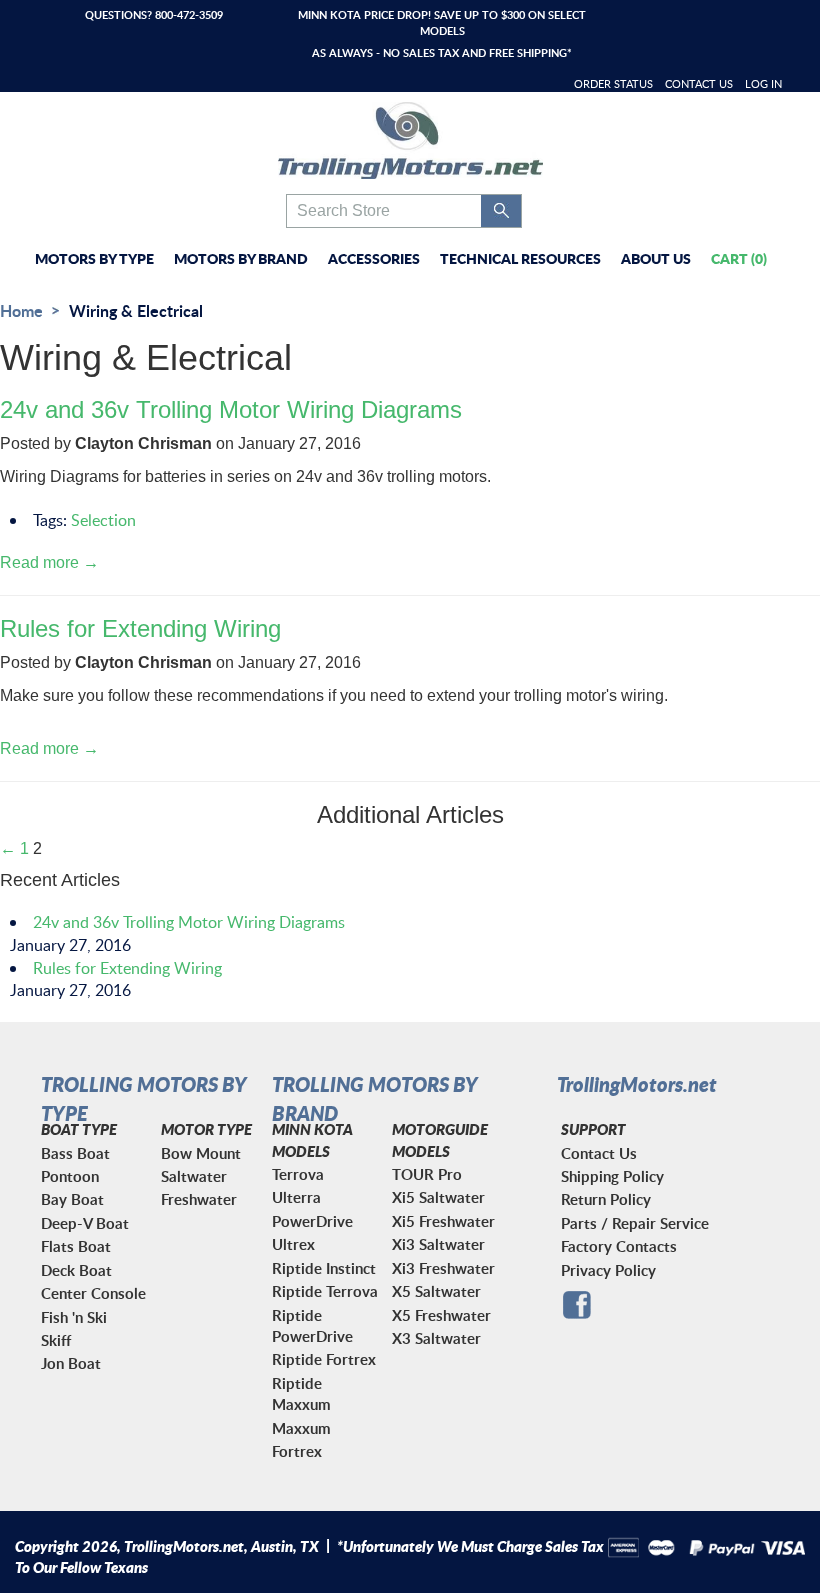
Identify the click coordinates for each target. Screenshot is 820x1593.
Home (21, 311)
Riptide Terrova (325, 1291)
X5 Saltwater (436, 1291)
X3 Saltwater (436, 1338)
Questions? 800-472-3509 (154, 14)
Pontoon (70, 1176)
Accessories (374, 258)
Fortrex (297, 1451)
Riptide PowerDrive (312, 1326)
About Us (656, 258)
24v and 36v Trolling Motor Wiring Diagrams (231, 409)
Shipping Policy (612, 1176)
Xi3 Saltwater (438, 1244)
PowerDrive (312, 1221)
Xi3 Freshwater (443, 1268)
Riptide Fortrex (324, 1359)
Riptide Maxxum (301, 1394)
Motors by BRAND (241, 258)
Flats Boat (76, 1246)
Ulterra (296, 1197)
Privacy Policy (608, 1270)
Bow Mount (201, 1153)
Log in (763, 83)
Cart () (739, 258)
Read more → (49, 562)
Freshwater (199, 1199)
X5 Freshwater (441, 1315)
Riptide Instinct (324, 1268)
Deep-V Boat (85, 1223)
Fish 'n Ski (74, 1317)
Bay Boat (72, 1199)
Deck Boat (76, 1270)
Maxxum (301, 1428)
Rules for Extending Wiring (140, 628)
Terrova (298, 1174)
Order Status (613, 83)
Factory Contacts (619, 1246)
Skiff (56, 1340)
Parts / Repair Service (635, 1223)
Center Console (93, 1293)
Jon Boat (71, 1363)
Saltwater (194, 1176)
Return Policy (606, 1199)
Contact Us (699, 83)
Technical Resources (520, 258)
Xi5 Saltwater (438, 1197)
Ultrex (293, 1244)
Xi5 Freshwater (443, 1221)
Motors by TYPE (94, 258)
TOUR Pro (427, 1174)
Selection (103, 520)
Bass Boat (75, 1153)
